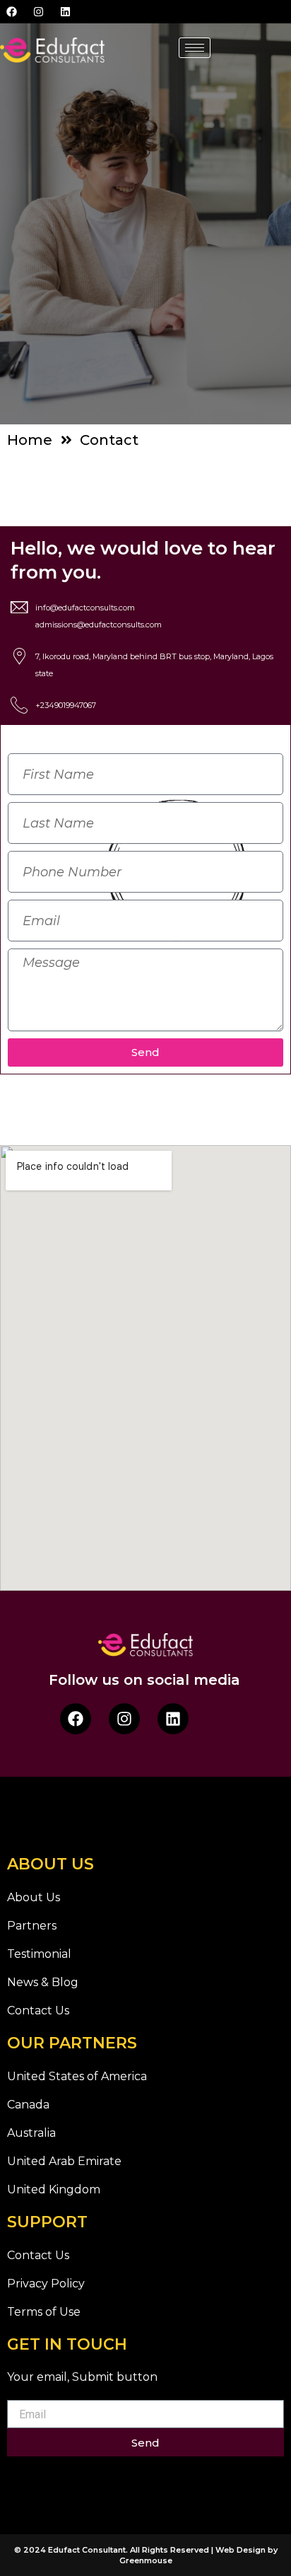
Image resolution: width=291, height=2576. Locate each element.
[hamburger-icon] (195, 48)
